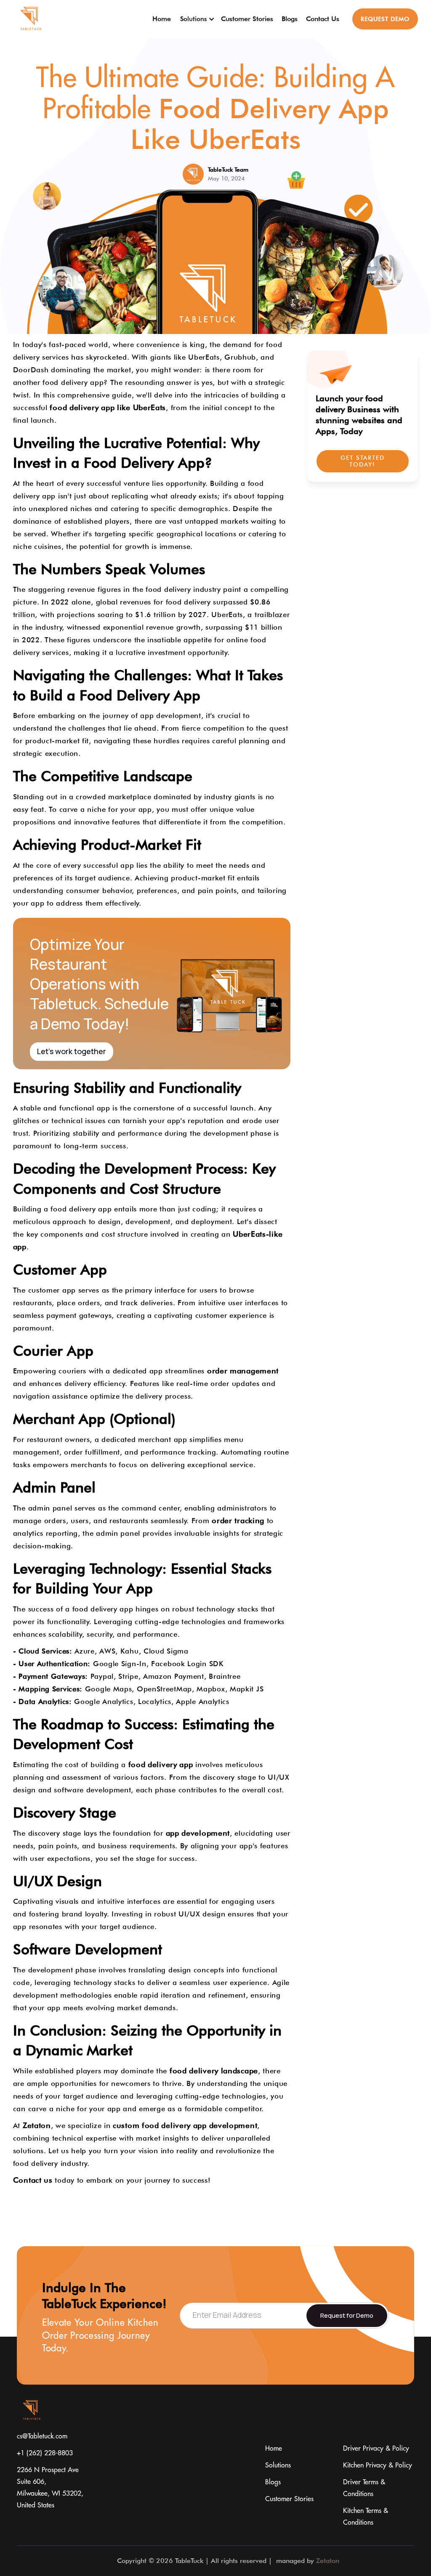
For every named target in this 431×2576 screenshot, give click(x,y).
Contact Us (323, 19)
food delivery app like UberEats (108, 407)
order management (243, 1371)
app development (198, 1833)
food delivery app (161, 1764)
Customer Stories (247, 19)
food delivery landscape (214, 2071)
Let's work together (72, 1051)
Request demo (385, 19)
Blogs (290, 19)
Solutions (278, 2465)
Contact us (33, 2180)
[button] (196, 19)
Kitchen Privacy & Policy (378, 2465)
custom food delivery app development (185, 2125)
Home (162, 19)
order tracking (238, 1520)
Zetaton (37, 2125)
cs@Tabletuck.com (42, 2436)
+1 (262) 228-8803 (45, 2453)
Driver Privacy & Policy (376, 2449)
